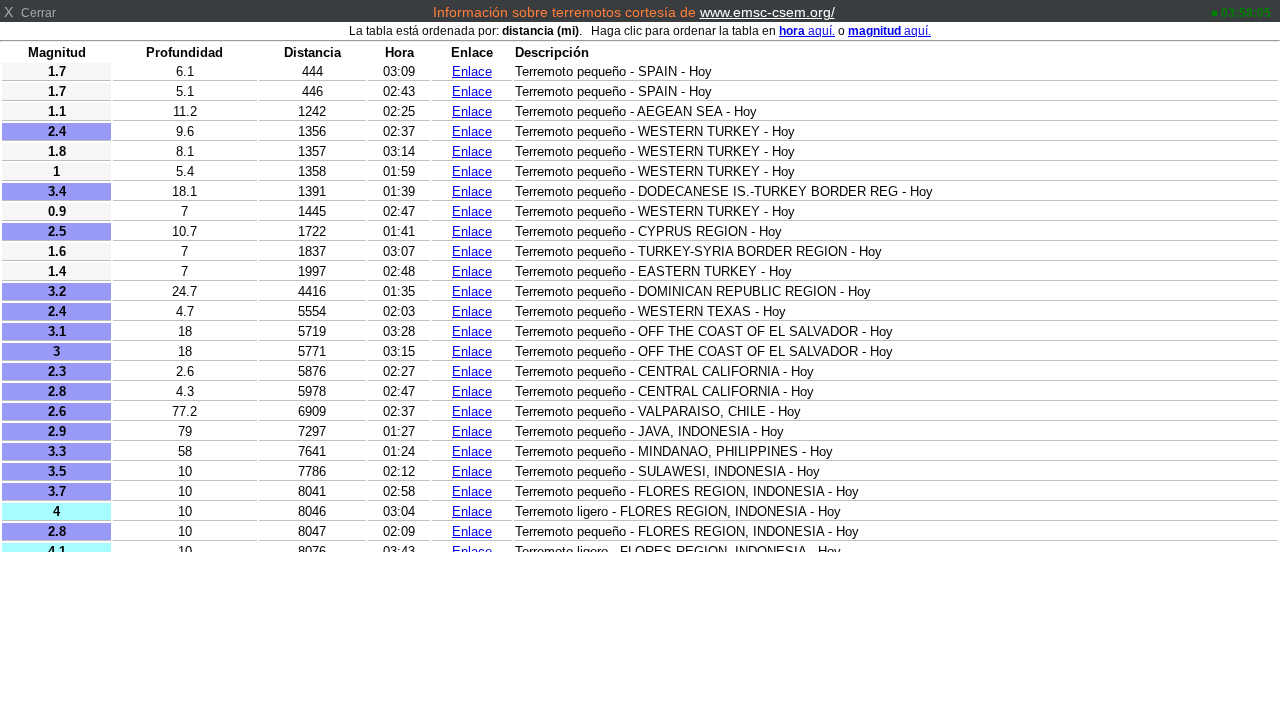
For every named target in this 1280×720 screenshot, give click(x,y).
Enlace (472, 71)
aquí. (807, 31)
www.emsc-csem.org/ (767, 12)
